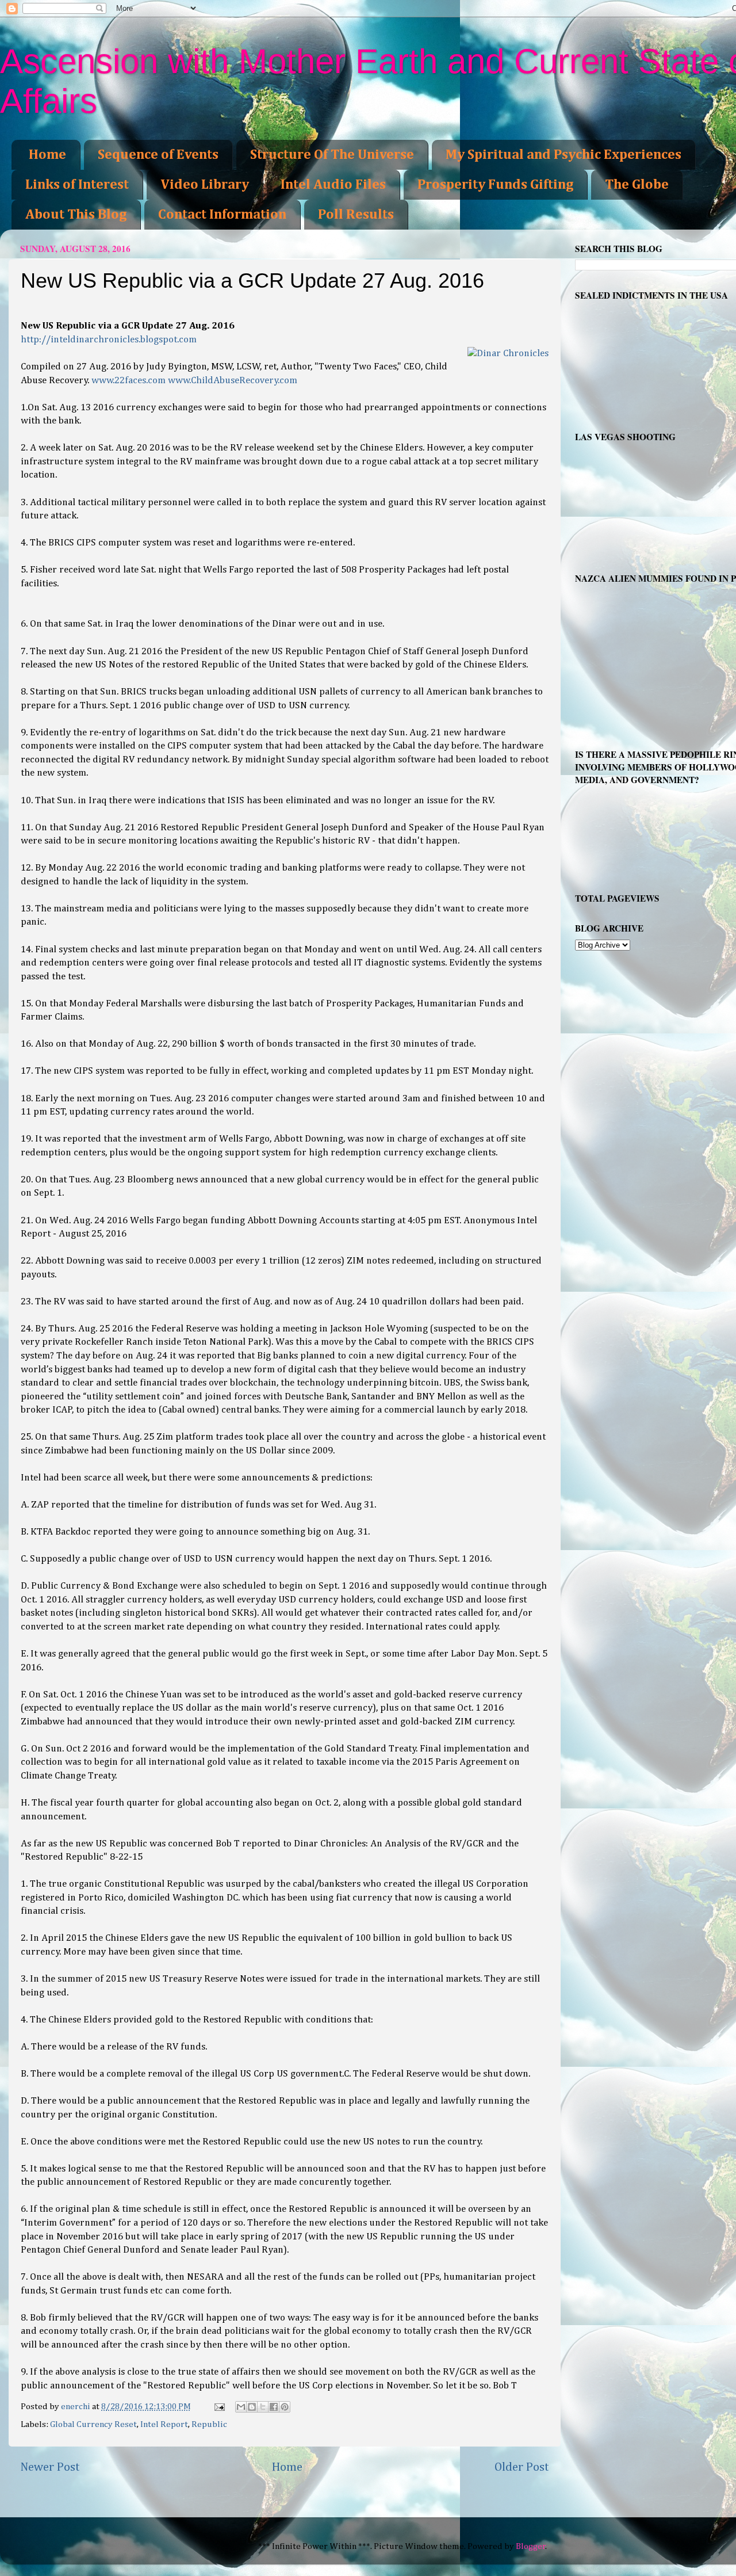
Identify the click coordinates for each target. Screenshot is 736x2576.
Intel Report (164, 2424)
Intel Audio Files (333, 185)
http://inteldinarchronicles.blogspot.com (109, 340)
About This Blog (76, 215)
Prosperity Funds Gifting (495, 185)
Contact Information (222, 215)
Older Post (522, 2467)
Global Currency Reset (93, 2424)
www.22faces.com (129, 381)
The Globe (637, 185)
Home (47, 155)
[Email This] (241, 2407)
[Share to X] (263, 2407)
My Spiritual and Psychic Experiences (563, 155)
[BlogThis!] (252, 2407)
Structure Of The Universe (332, 155)
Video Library (205, 185)
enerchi (76, 2407)
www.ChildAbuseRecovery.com (233, 381)
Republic (209, 2424)
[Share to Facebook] (274, 2407)
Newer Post (50, 2467)
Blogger (531, 2546)
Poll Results (356, 215)
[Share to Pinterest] (285, 2407)
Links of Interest (77, 185)
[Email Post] (219, 2407)
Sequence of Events (158, 155)
